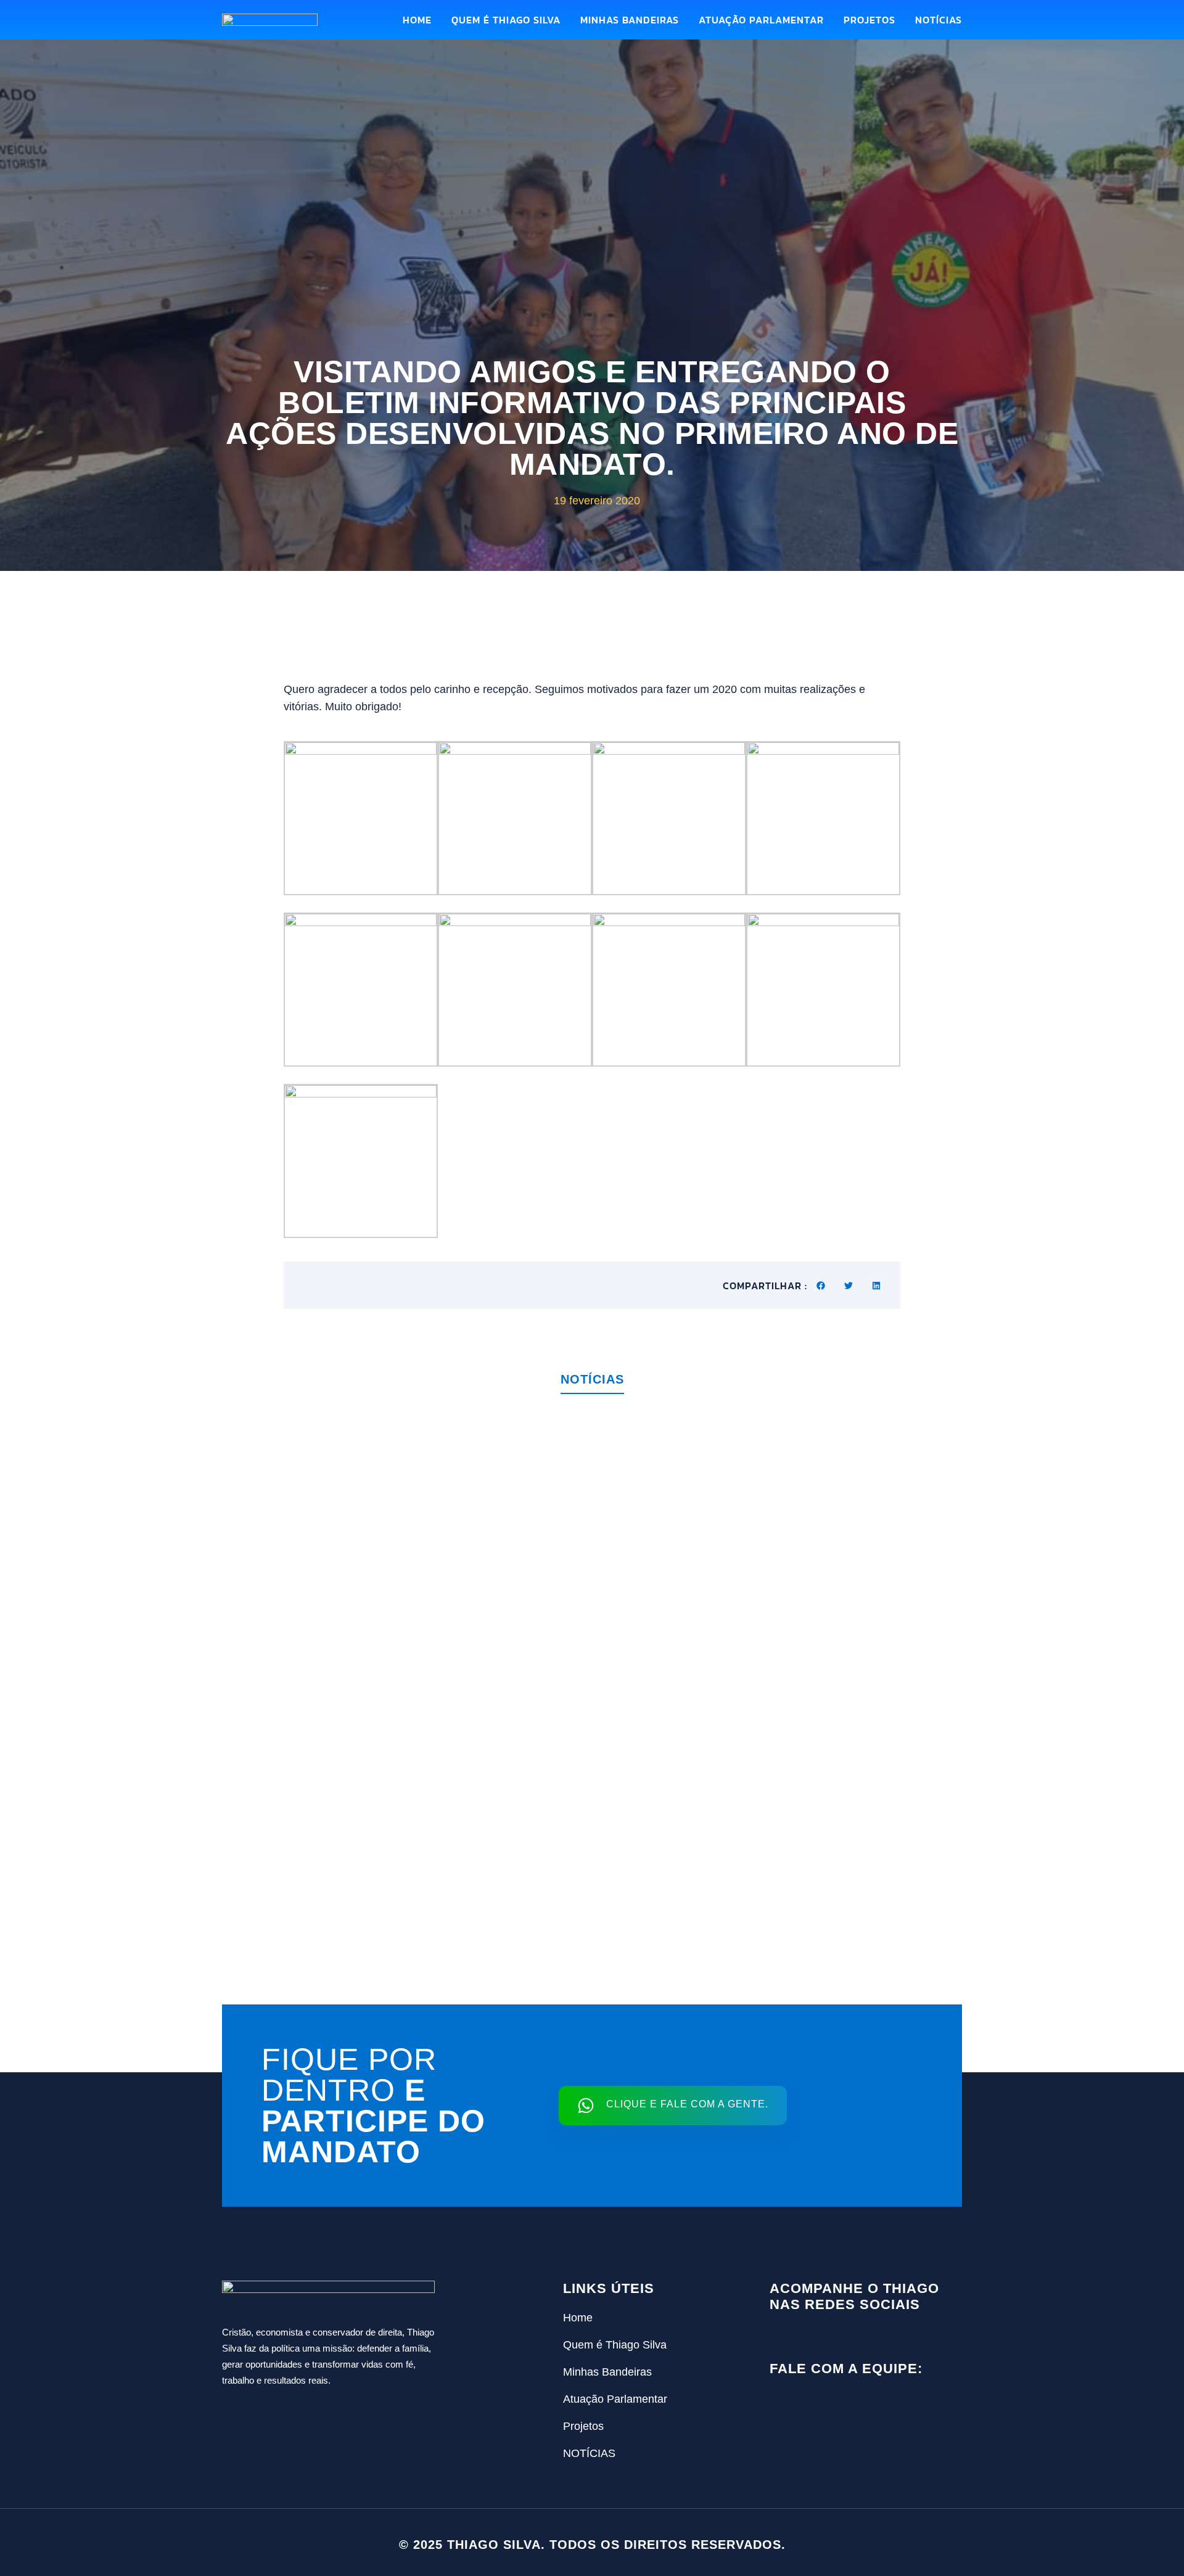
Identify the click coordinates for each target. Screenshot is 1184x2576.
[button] (821, 1285)
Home (417, 20)
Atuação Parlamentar (761, 20)
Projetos (869, 20)
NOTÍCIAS (939, 20)
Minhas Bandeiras (630, 20)
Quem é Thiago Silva (506, 20)
